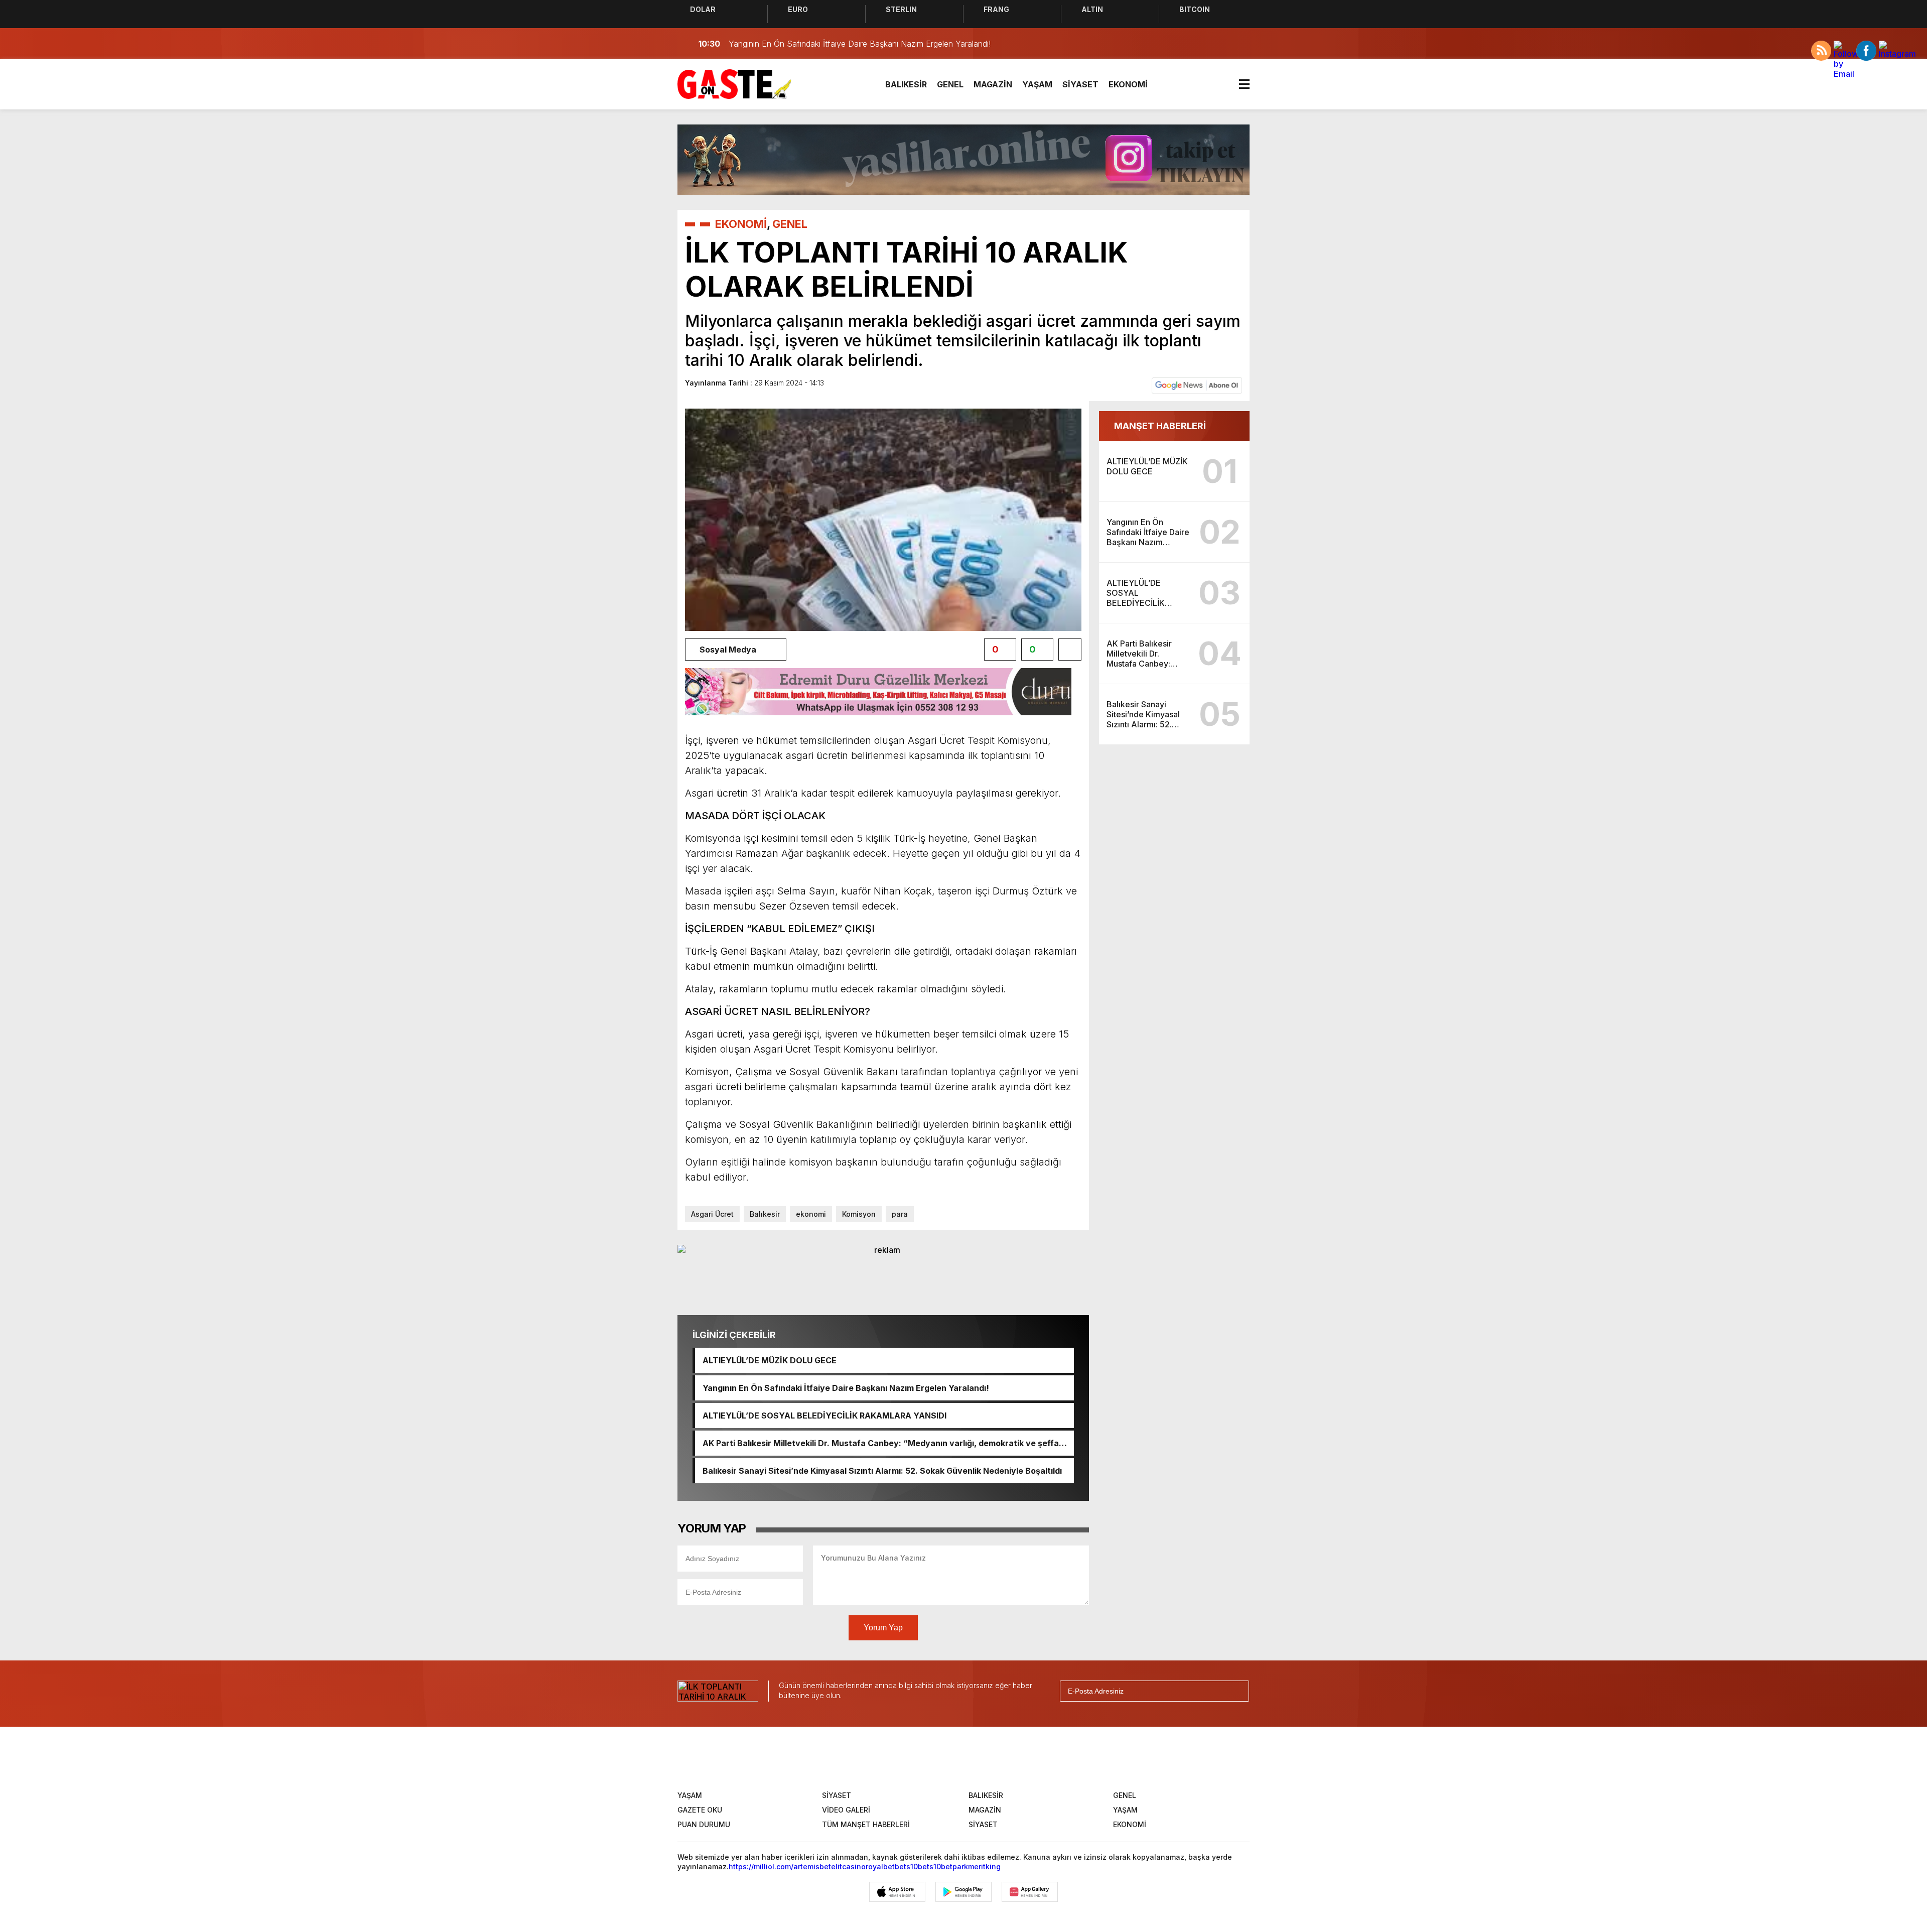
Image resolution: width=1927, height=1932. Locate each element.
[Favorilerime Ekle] (1070, 650)
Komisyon (859, 1214)
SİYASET (1080, 84)
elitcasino (848, 1866)
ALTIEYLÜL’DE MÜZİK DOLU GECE (770, 1360)
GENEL (950, 84)
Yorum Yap (883, 1628)
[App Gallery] (1030, 1892)
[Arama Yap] (1219, 44)
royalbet (880, 1866)
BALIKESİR (906, 84)
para (900, 1214)
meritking (984, 1866)
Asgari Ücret (712, 1214)
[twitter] (919, 1757)
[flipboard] (1013, 1757)
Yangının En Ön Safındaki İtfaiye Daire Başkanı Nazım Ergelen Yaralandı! (846, 1388)
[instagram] (950, 1757)
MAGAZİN (993, 84)
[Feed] (1044, 1757)
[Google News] (1197, 385)
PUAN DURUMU (704, 1824)
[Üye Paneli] (1240, 44)
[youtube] (982, 1757)
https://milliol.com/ (761, 1866)
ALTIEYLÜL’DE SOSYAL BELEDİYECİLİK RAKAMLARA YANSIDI (824, 1415)
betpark (954, 1866)
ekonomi (811, 1214)
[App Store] (897, 1892)
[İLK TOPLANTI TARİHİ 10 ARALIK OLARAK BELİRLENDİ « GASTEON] (734, 83)
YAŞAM (1037, 84)
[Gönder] (1237, 1691)
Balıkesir (765, 1214)
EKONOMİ (1128, 84)
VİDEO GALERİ (846, 1810)
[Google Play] (963, 1892)
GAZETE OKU (700, 1810)
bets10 (906, 1866)
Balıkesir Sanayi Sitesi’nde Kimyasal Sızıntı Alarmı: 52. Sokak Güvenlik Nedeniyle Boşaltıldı (882, 1471)
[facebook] (888, 1757)
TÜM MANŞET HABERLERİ (866, 1824)
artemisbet (812, 1866)
